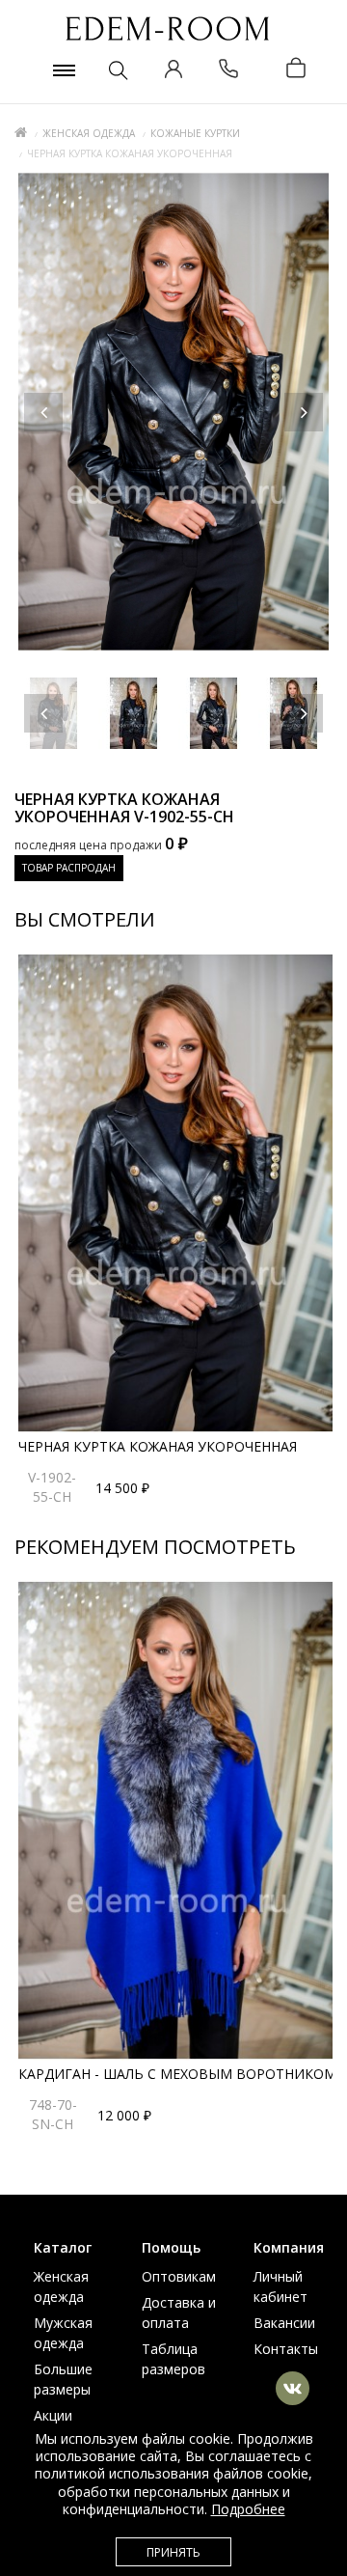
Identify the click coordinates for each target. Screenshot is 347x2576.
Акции (53, 2415)
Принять (173, 2552)
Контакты (286, 2349)
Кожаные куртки (195, 133)
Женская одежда (89, 133)
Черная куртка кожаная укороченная (158, 1446)
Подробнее (248, 2509)
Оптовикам (179, 2276)
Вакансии (284, 2323)
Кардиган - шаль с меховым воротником (177, 2074)
